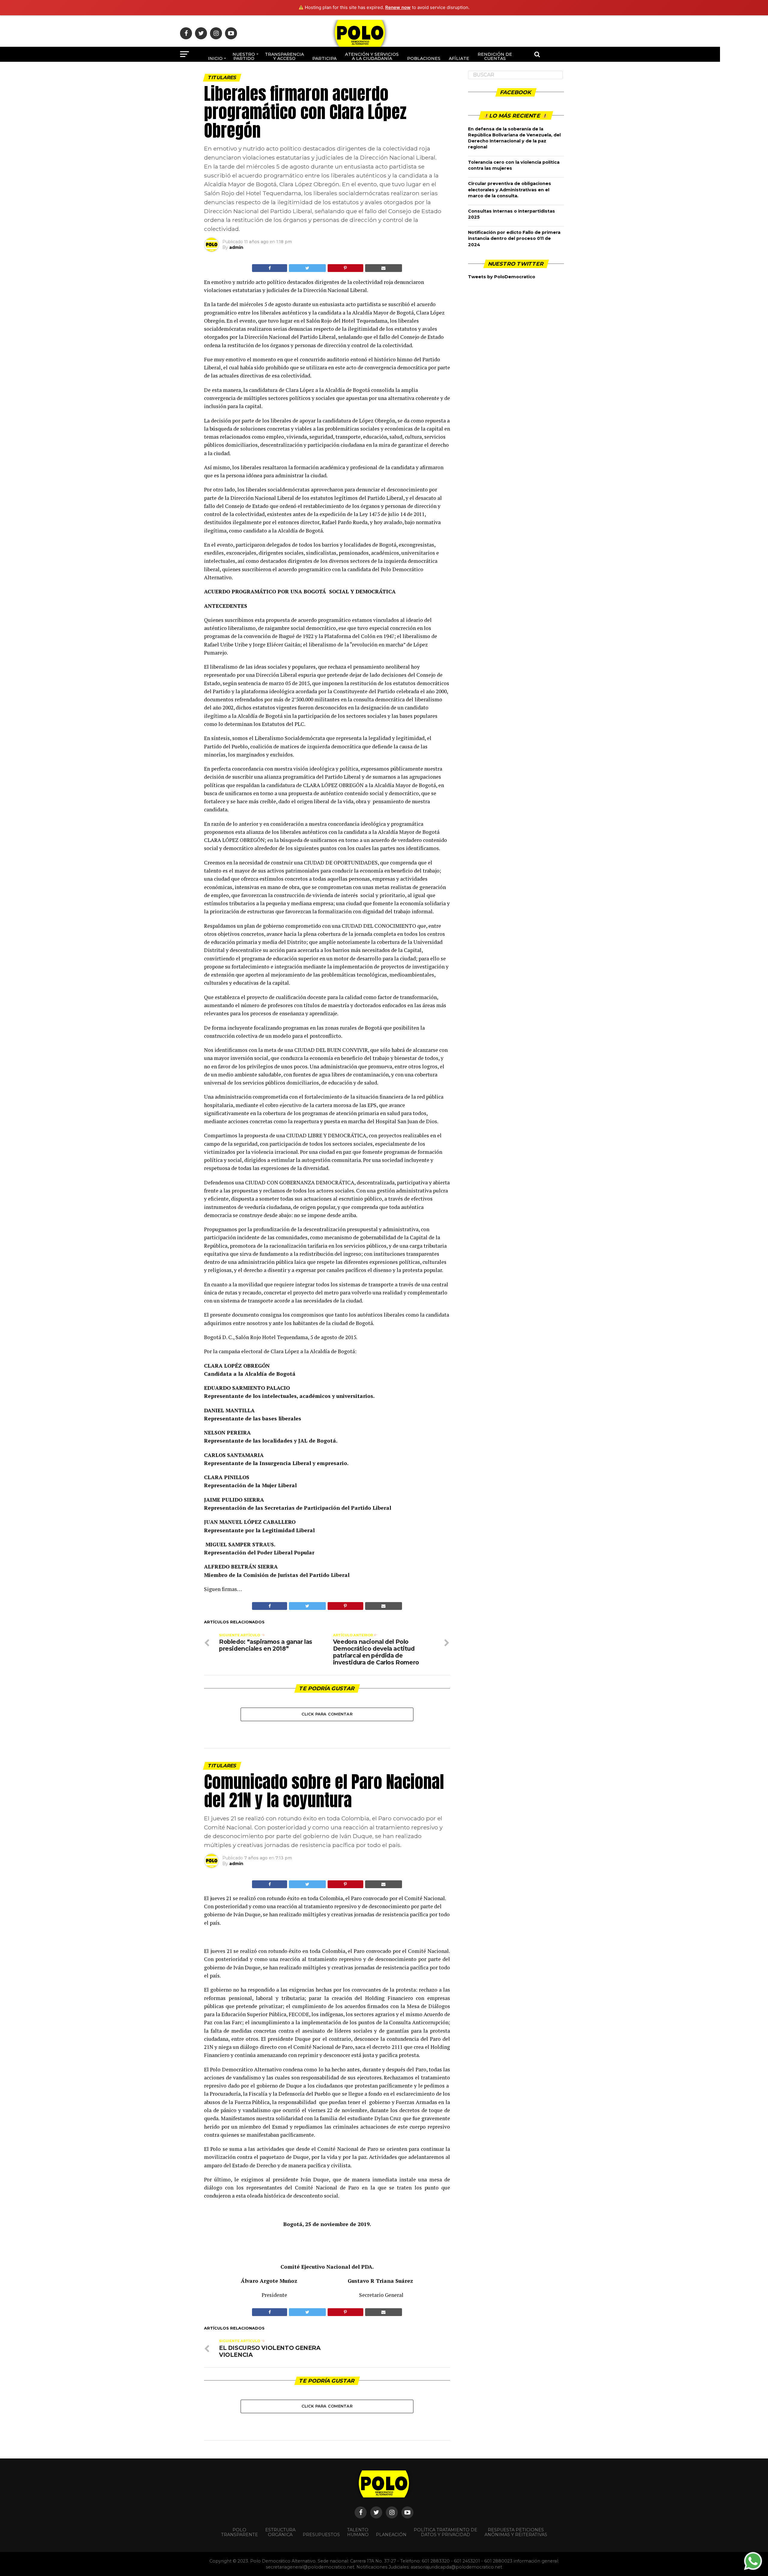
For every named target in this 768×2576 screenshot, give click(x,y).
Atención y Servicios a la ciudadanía (372, 56)
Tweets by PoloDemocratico (502, 277)
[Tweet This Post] (307, 268)
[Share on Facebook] (270, 268)
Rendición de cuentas (495, 56)
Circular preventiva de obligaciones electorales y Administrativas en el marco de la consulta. (510, 190)
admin (236, 247)
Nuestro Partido (244, 56)
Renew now (398, 7)
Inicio (215, 58)
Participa (324, 58)
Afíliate (459, 58)
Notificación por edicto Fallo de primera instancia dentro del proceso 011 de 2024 (514, 238)
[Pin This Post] (345, 268)
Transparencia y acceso (284, 56)
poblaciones (424, 58)
